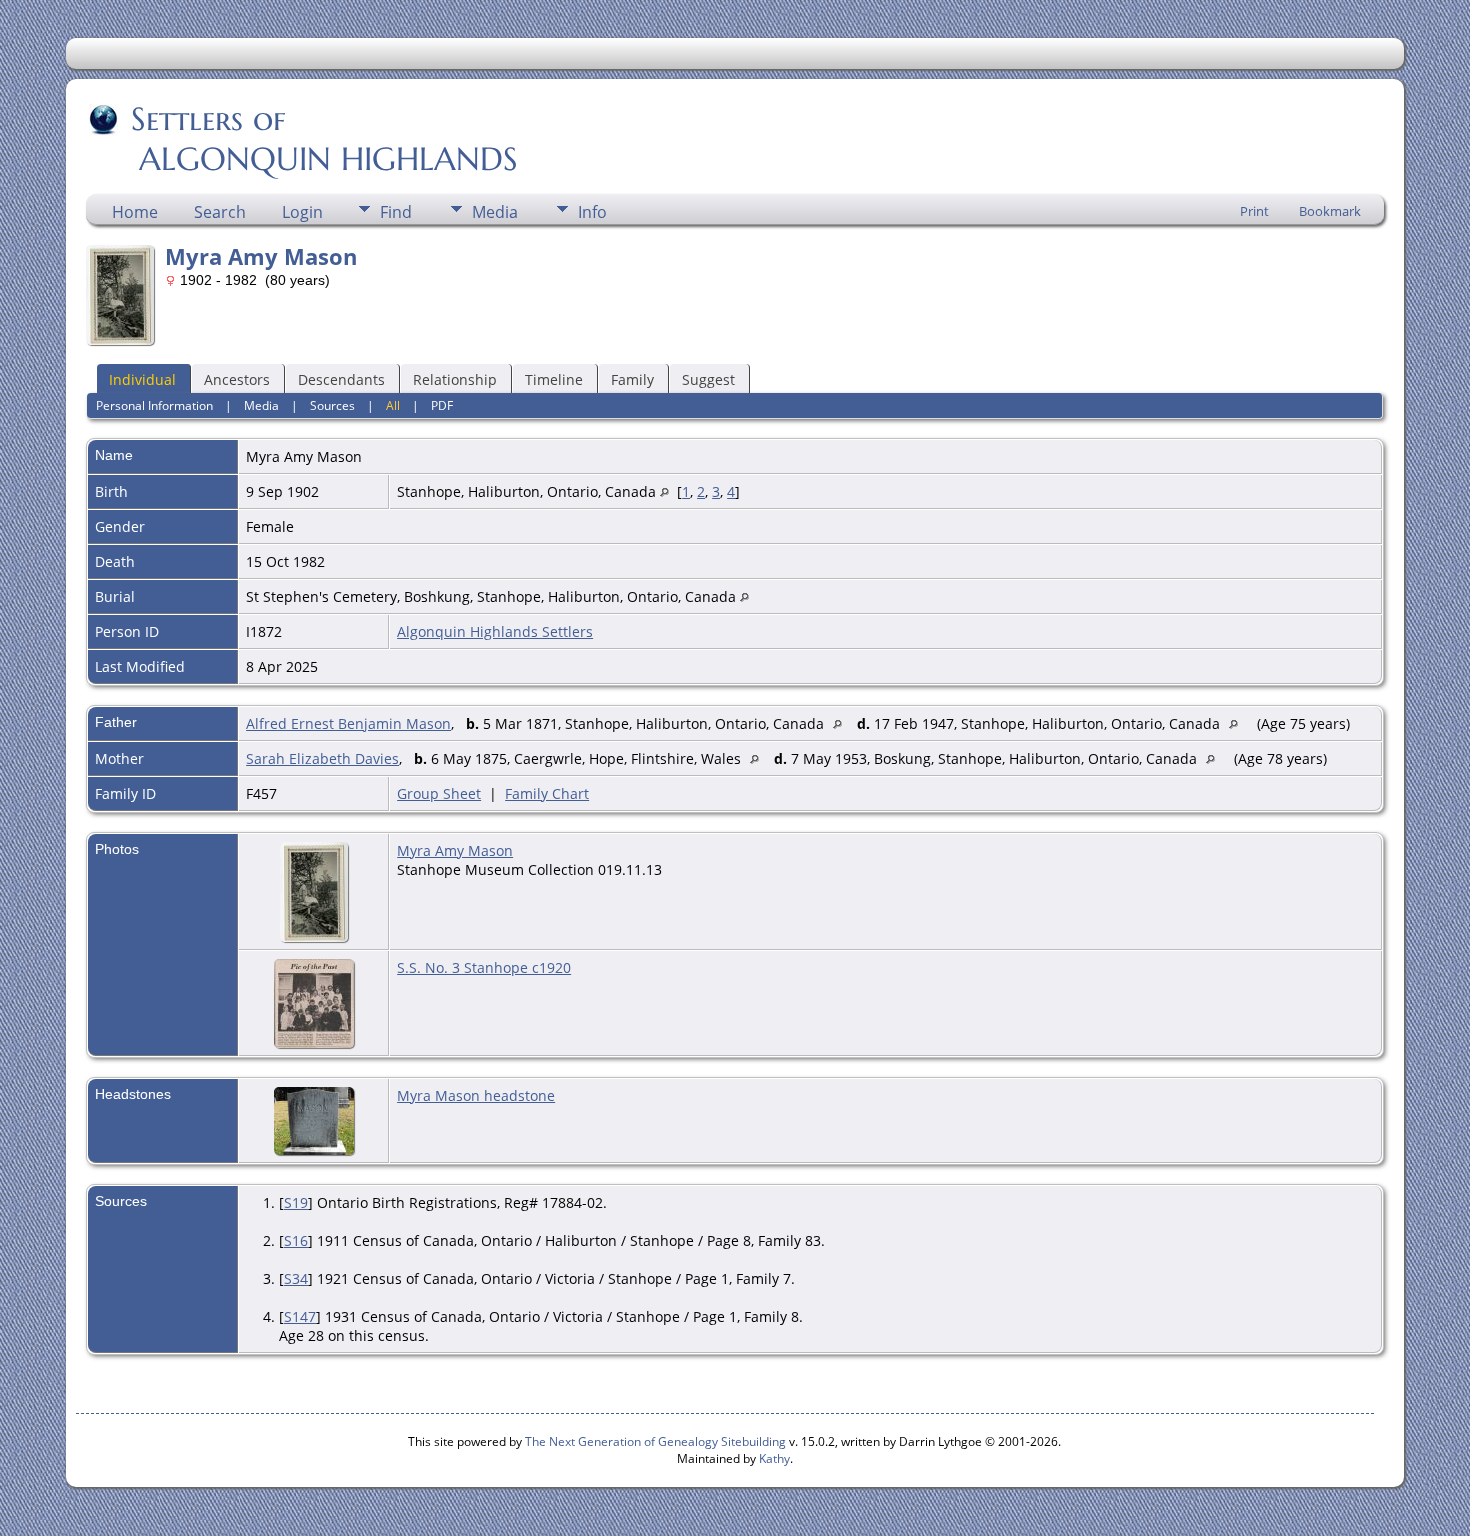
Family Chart (547, 793)
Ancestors (237, 379)
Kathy (774, 1458)
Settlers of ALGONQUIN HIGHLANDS (303, 139)
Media (495, 212)
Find (396, 212)
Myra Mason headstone (476, 1095)
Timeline (554, 379)
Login (302, 212)
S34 (296, 1278)
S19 (296, 1202)
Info (592, 212)
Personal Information (154, 405)
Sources (332, 405)
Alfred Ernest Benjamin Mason (348, 723)
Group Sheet (439, 793)
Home (135, 212)
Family (632, 379)
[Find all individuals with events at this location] (664, 491)
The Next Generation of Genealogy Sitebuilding (655, 1441)
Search (220, 212)
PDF (442, 405)
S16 (296, 1240)
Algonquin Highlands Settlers (495, 631)
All (393, 405)
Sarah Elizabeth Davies (322, 758)
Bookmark (1330, 211)
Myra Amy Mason (455, 850)
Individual (142, 379)
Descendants (341, 379)
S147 (300, 1316)
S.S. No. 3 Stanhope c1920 (484, 967)
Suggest (708, 379)
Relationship (455, 379)
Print (1254, 211)
